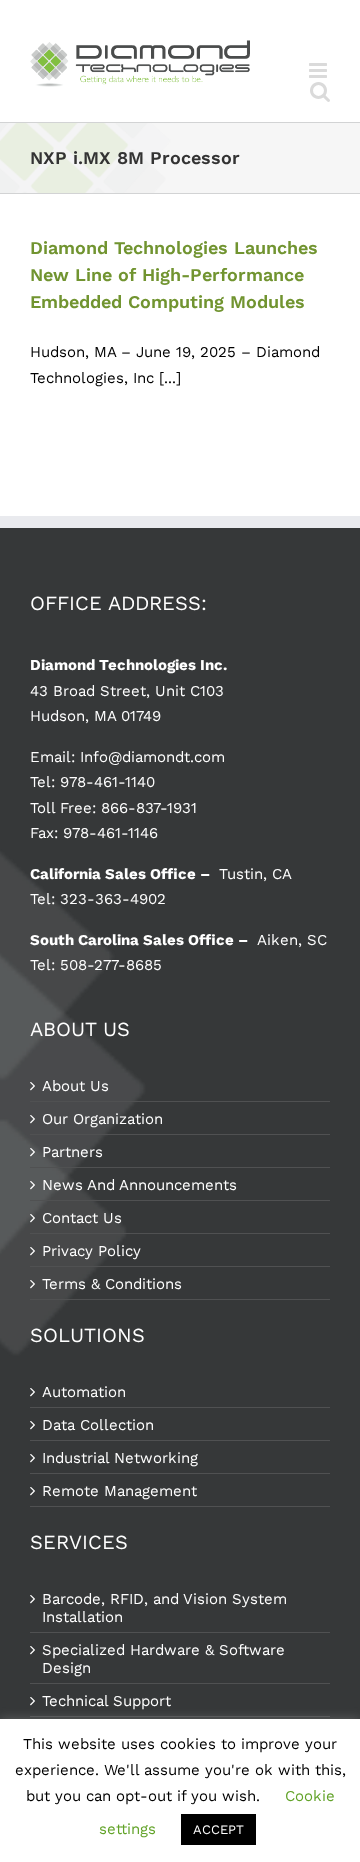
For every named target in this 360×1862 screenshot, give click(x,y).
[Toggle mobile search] (320, 91)
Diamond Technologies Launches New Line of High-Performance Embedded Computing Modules (174, 274)
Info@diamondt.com (152, 757)
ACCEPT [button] (218, 1829)
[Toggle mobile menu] (319, 70)
